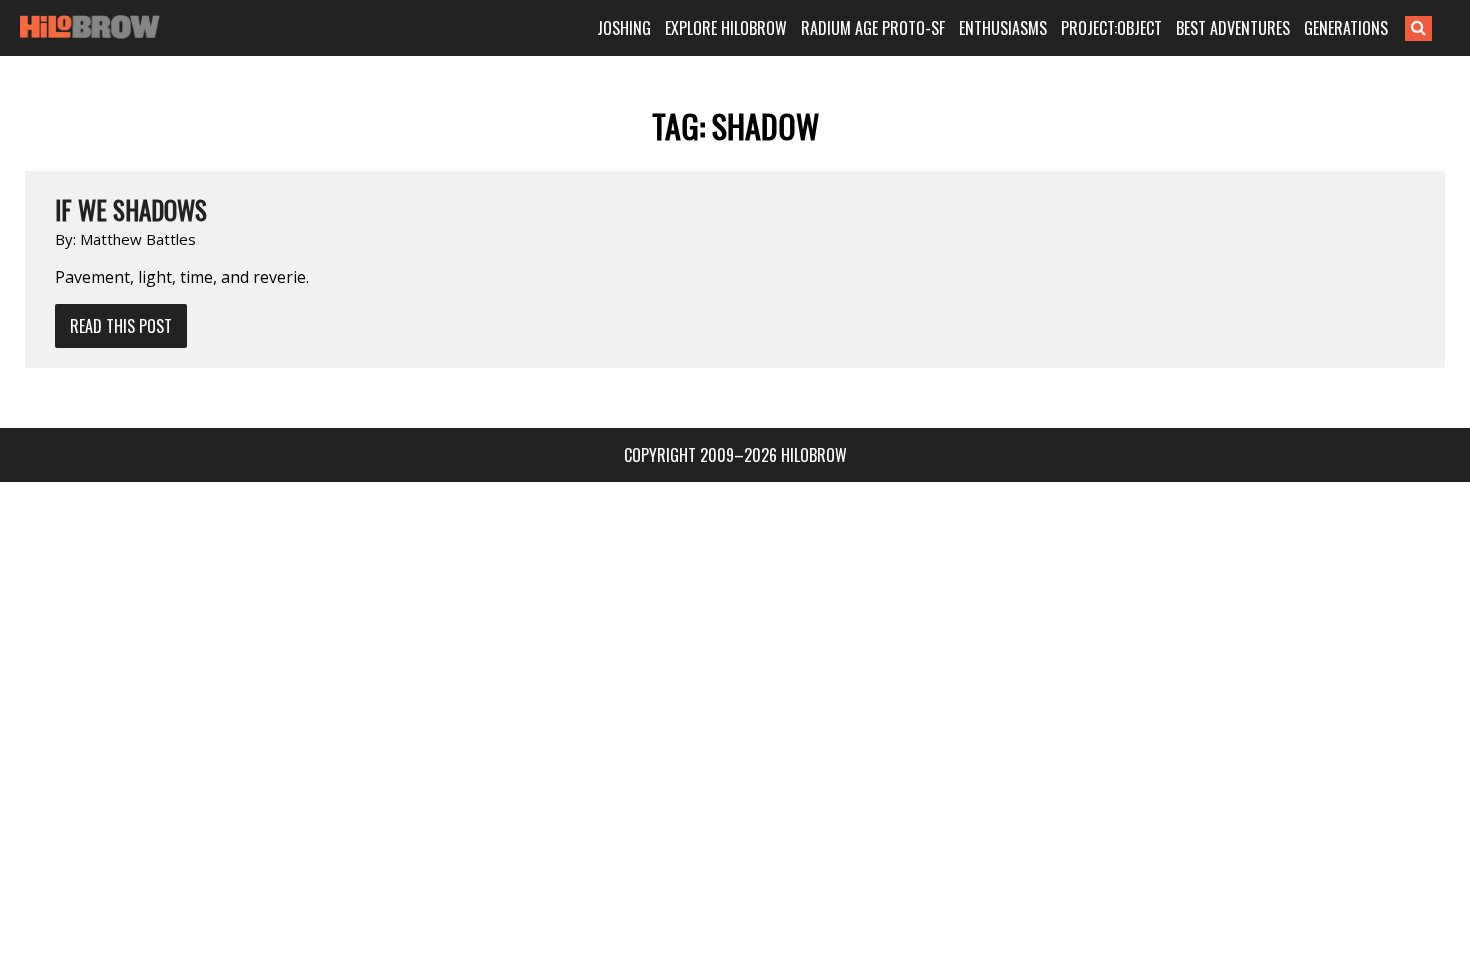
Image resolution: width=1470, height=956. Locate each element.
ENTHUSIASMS (1003, 28)
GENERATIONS (1346, 28)
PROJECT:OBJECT (1111, 28)
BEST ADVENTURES (1233, 28)
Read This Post (121, 326)
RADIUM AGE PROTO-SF (873, 28)
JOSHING (624, 28)
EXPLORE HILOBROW (726, 28)
